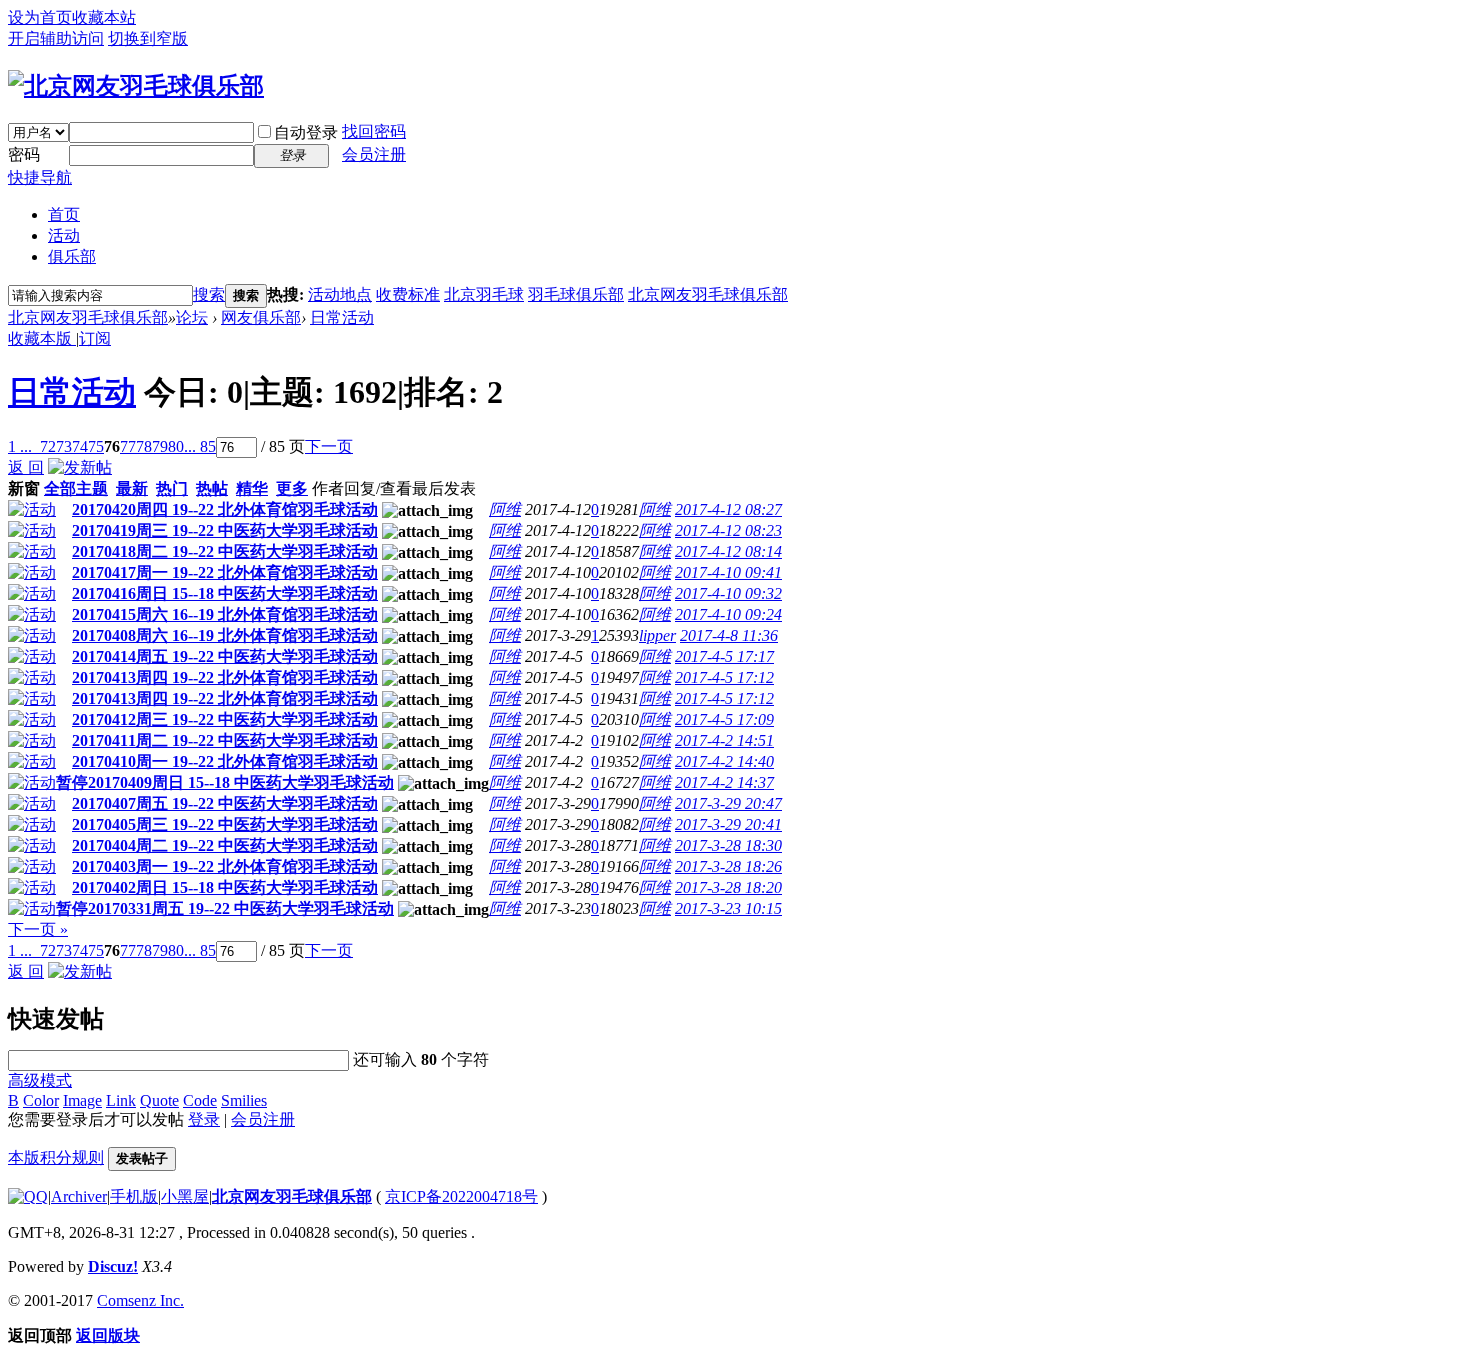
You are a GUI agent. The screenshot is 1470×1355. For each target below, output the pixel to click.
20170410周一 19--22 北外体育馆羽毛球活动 (225, 761)
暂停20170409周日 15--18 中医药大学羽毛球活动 (225, 782)
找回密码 (374, 131)
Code (200, 1100)
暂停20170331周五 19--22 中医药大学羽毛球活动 (225, 908)
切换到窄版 (148, 38)
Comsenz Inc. (140, 1300)
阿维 (505, 509)
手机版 (134, 1196)
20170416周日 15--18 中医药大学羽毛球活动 (225, 593)
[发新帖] (80, 467)
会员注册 (374, 154)
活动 (64, 235)
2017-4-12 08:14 (728, 551)
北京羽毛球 (484, 294)
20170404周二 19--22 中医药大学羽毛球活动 (225, 845)
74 (80, 446)
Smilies (244, 1100)
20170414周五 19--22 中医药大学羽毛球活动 (225, 656)
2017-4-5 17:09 (724, 719)
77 (128, 446)
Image (82, 1100)
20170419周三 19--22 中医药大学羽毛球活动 (225, 530)
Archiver (79, 1196)
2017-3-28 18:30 (728, 845)
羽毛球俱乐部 (576, 294)
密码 (24, 154)
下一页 (329, 446)
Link (121, 1100)
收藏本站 (104, 17)
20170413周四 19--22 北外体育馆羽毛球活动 (225, 677)
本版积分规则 (56, 1157)
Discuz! (113, 1266)
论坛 (192, 317)
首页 (64, 214)
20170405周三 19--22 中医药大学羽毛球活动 (225, 824)
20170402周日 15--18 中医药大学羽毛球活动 (225, 887)
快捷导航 (40, 177)
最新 (132, 488)
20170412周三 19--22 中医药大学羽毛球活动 (225, 719)
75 (96, 446)
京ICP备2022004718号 (461, 1196)
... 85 (200, 446)
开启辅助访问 (56, 38)
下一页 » (38, 929)
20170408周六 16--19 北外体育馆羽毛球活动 (225, 635)
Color (41, 1100)
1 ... (20, 446)
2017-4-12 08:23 (728, 530)
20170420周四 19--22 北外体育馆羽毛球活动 (225, 509)
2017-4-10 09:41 (728, 572)
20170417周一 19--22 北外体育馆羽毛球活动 (225, 572)
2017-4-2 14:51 (724, 740)
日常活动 (342, 317)
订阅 (95, 338)
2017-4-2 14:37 (724, 782)
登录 (204, 1119)
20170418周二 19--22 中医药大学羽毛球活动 (225, 551)
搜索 (209, 294)
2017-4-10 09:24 (728, 614)
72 (48, 446)
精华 (252, 488)
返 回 (26, 467)
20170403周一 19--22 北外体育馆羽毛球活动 (225, 866)
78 (144, 446)
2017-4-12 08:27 (728, 509)
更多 (292, 488)
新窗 (24, 488)
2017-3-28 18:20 (728, 887)
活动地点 (340, 294)
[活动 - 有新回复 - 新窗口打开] (32, 509)
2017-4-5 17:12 (724, 677)
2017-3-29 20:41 (728, 824)
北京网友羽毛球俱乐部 (708, 294)
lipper (657, 635)
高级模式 (40, 1080)
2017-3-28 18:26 (728, 866)
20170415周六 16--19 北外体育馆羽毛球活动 (225, 614)
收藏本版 (42, 338)
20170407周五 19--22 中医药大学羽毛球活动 (225, 803)
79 (160, 446)
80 (176, 446)
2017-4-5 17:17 (724, 656)
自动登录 (306, 132)
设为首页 (40, 17)
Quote (159, 1100)
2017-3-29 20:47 (728, 803)
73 (64, 446)
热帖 (212, 488)
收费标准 (408, 294)
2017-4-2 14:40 (724, 761)
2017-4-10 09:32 (728, 593)
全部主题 (76, 488)
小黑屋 (185, 1196)
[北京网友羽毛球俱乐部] (136, 86)
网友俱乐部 (261, 317)
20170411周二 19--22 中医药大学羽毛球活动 (225, 740)
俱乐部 (72, 256)
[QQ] (28, 1196)
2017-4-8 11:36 (729, 635)
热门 (172, 488)
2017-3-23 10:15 (728, 908)
